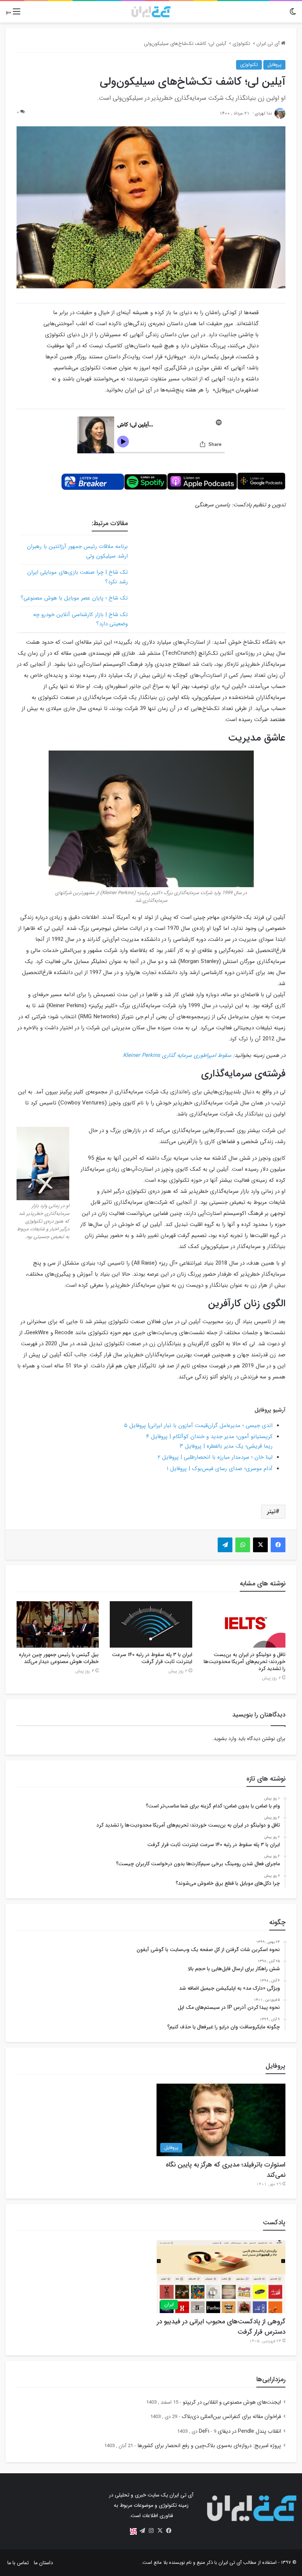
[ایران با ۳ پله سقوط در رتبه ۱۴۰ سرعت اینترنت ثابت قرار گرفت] (151, 1624)
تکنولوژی (241, 44)
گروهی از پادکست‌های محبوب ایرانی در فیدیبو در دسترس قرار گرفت (221, 2327)
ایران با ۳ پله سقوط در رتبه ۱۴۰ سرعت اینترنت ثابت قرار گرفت (152, 1658)
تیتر (271, 1512)
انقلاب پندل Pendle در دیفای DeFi (240, 2431)
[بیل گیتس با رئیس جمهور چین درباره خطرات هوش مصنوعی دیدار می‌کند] (58, 1624)
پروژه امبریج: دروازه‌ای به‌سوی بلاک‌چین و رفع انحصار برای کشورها (209, 2446)
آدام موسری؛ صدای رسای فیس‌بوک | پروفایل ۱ (220, 1469)
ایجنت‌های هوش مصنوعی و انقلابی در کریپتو (232, 2402)
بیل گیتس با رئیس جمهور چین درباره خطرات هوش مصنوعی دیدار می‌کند (59, 1658)
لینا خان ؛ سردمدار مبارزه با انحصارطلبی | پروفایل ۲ (215, 1457)
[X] (160, 2531)
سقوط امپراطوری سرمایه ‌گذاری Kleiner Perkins (177, 1055)
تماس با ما (18, 2563)
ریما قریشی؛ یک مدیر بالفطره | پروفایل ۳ (226, 1446)
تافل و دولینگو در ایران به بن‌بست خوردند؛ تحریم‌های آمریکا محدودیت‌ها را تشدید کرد (245, 1662)
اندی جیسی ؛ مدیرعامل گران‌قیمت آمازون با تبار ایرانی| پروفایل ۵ (198, 1426)
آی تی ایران (269, 44)
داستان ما (43, 2563)
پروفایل (274, 65)
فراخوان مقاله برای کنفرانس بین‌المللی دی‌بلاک (231, 2417)
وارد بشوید (225, 1739)
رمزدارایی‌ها (271, 2379)
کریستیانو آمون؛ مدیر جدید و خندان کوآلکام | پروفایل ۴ (209, 1437)
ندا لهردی (263, 113)
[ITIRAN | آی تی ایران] (151, 12)
